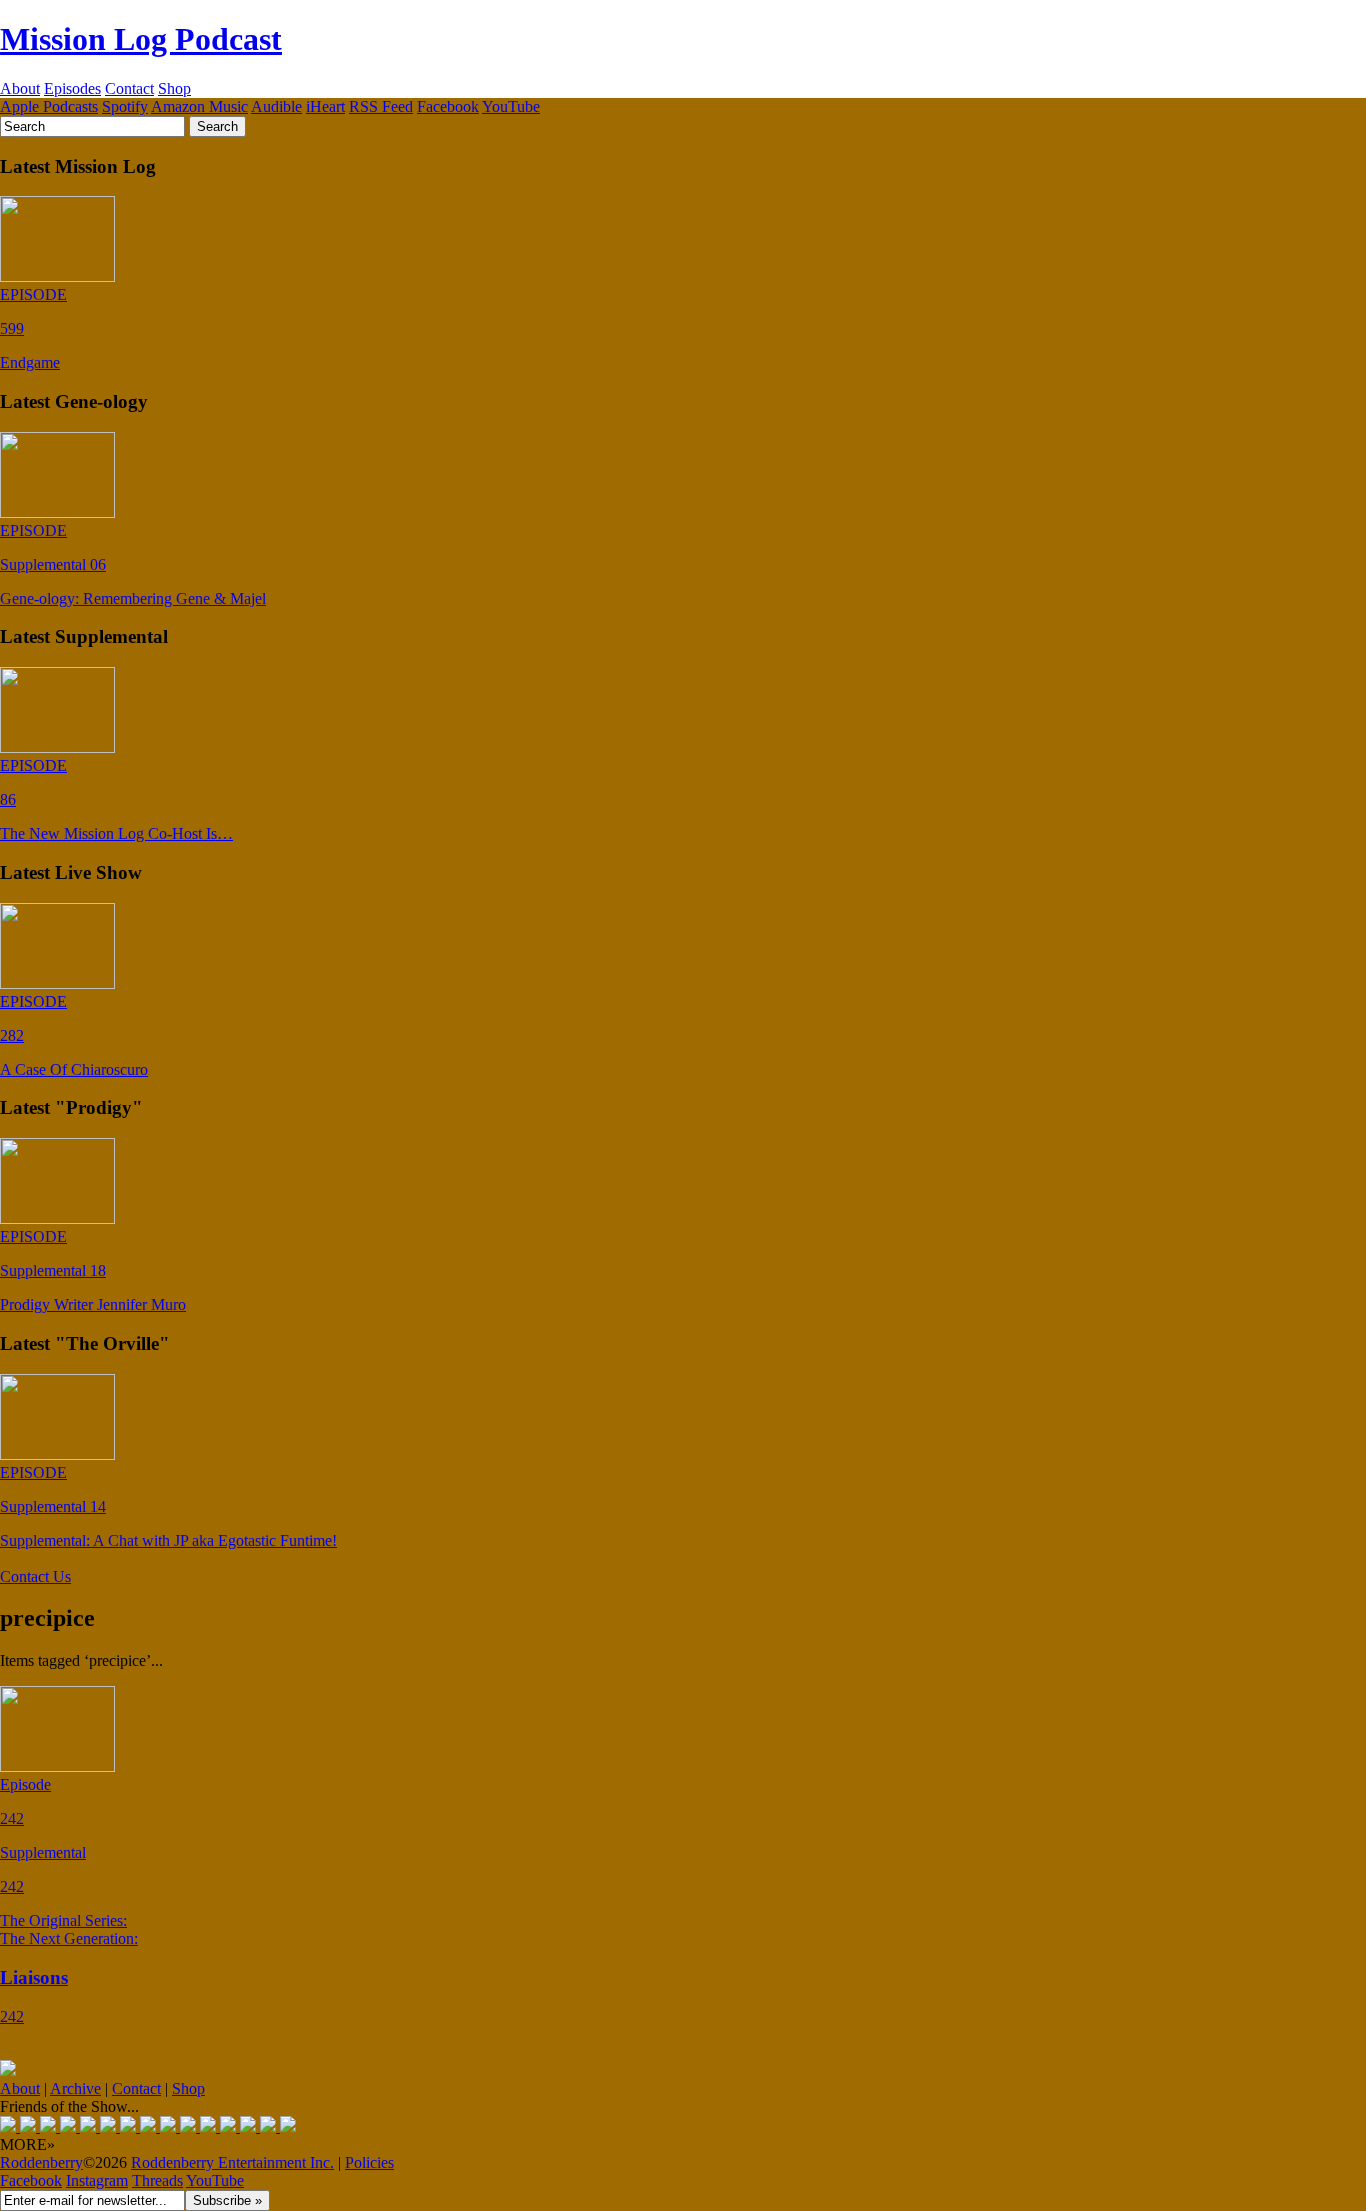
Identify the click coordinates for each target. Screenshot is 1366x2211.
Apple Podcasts (49, 106)
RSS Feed (381, 106)
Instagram (97, 2180)
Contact (129, 88)
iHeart (325, 106)
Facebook (448, 106)
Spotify (125, 106)
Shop (174, 88)
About (20, 88)
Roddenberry (41, 2162)
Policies (369, 2162)
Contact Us (35, 1576)
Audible (276, 106)
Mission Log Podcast (141, 39)
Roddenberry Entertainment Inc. (232, 2162)
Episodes (72, 88)
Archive (75, 2088)
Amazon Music (199, 106)
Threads (157, 2180)
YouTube (511, 106)
